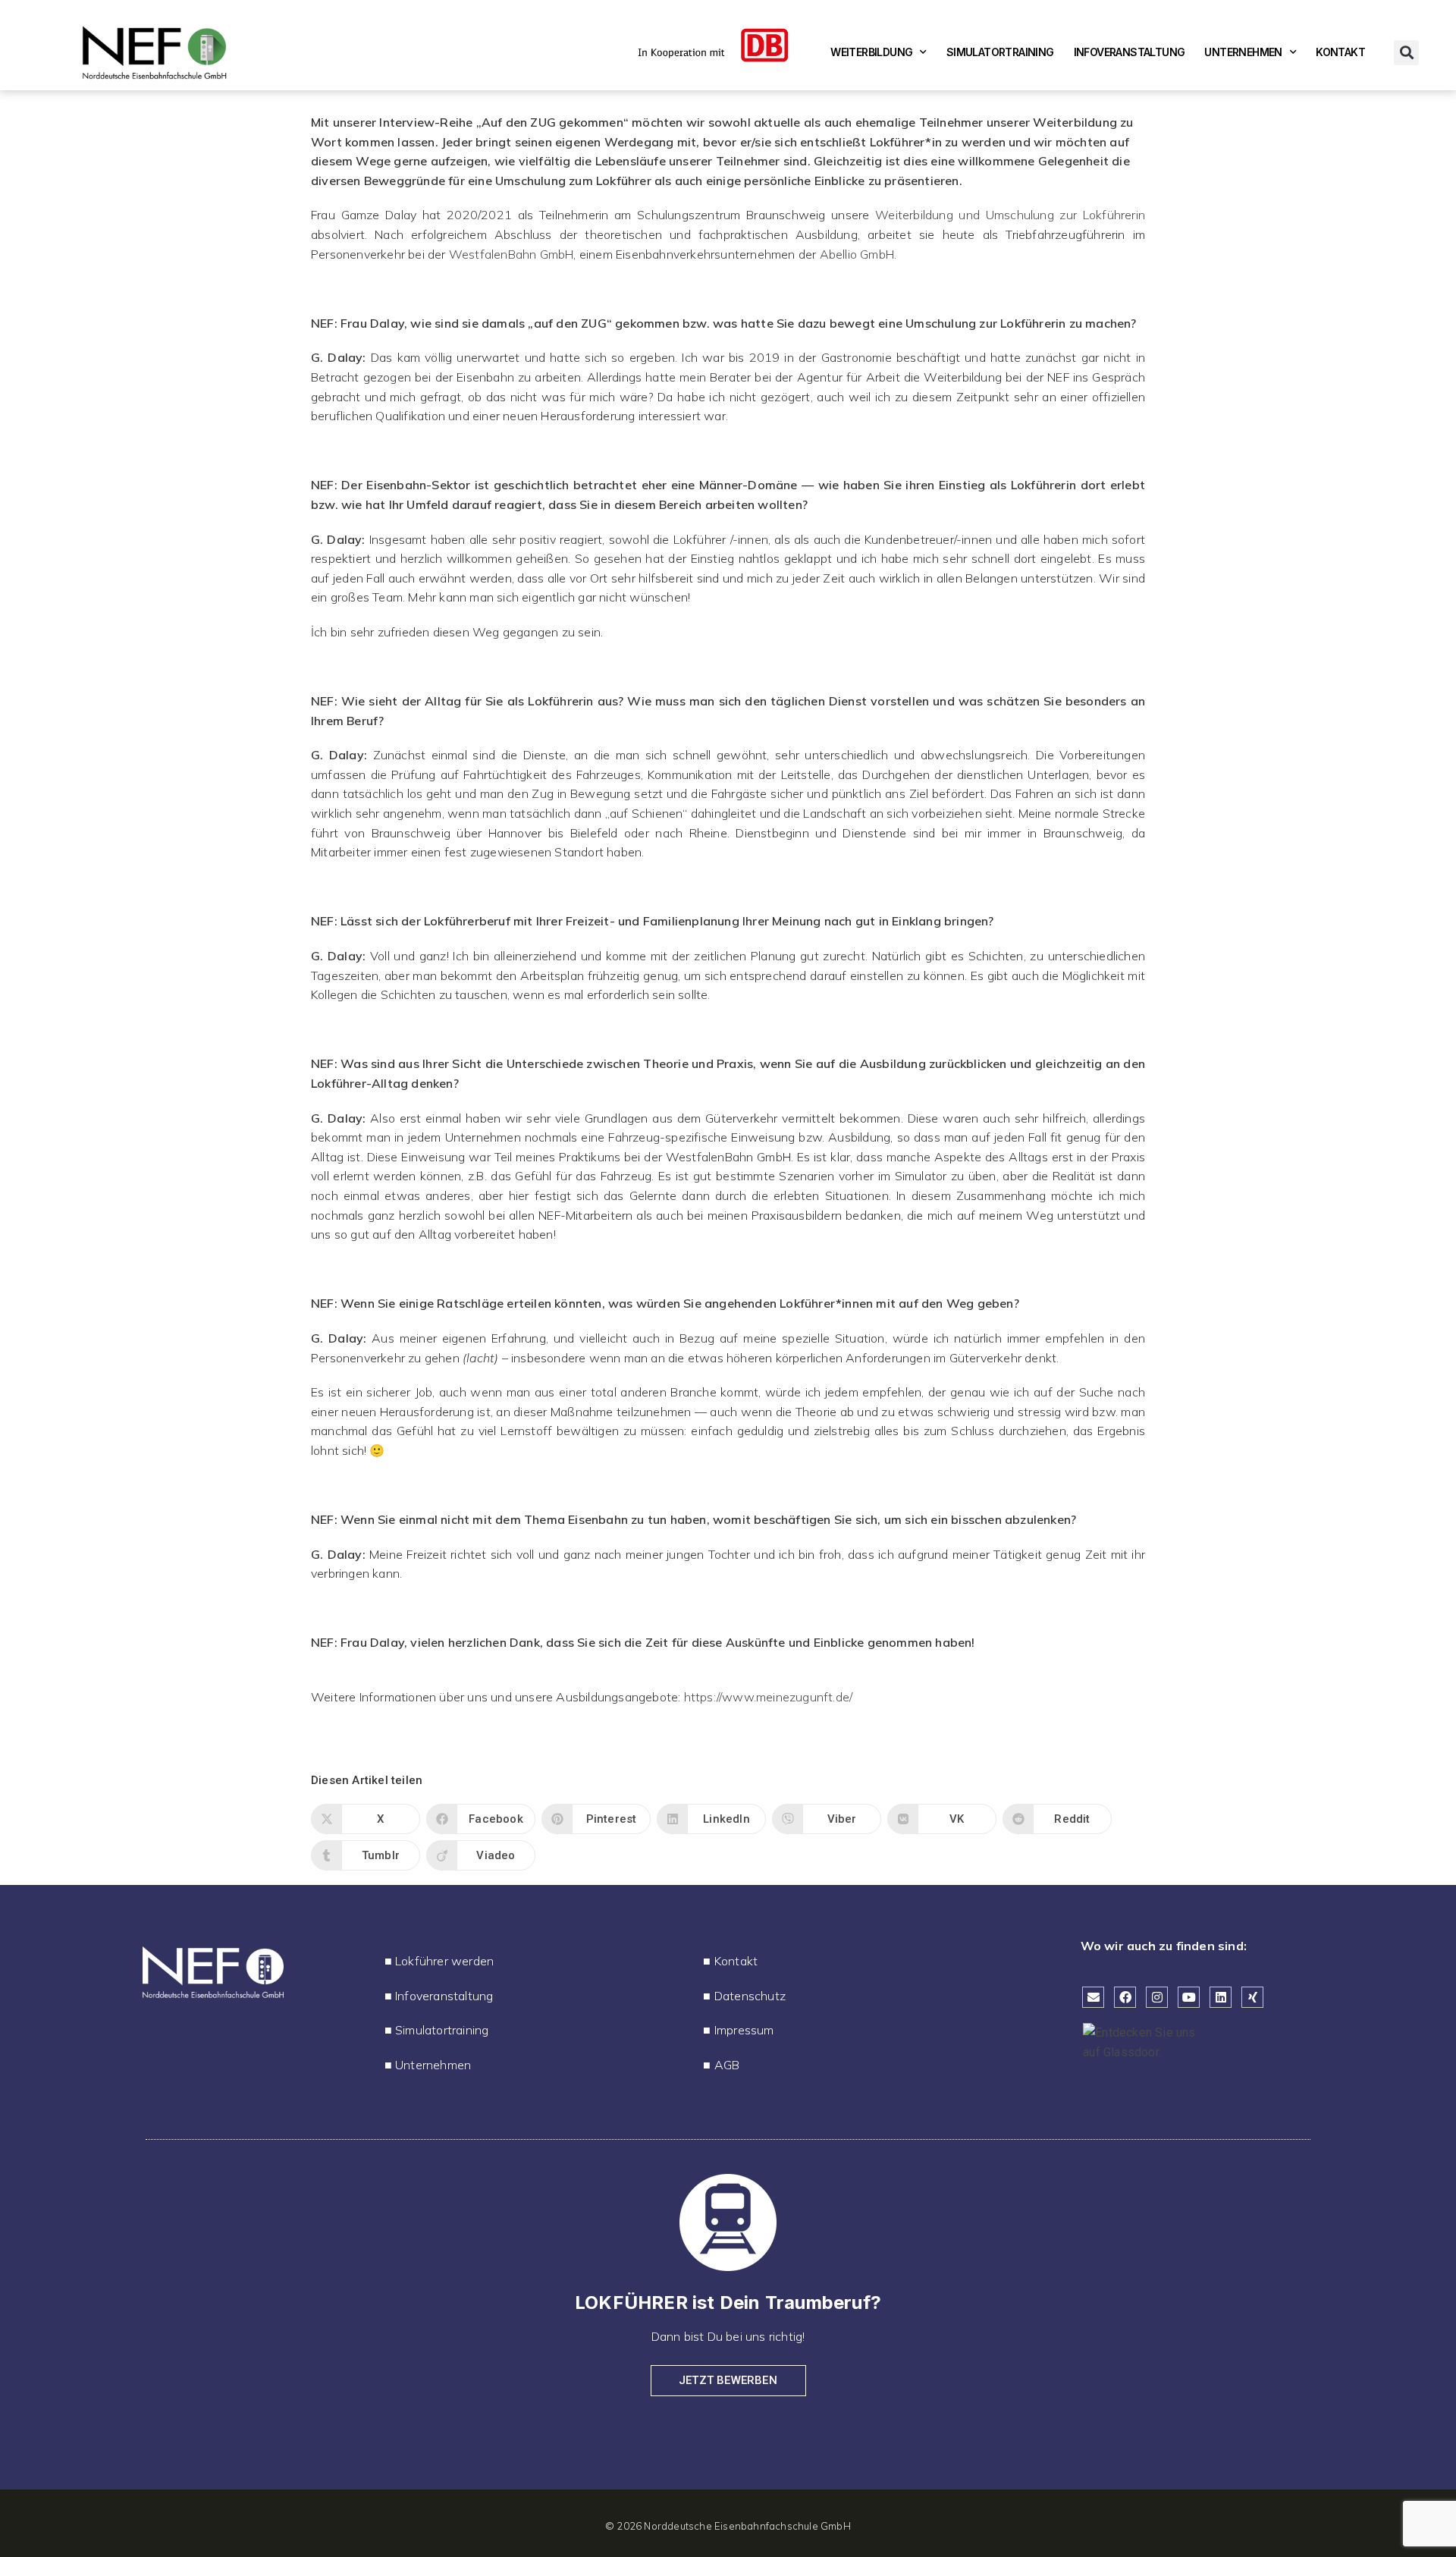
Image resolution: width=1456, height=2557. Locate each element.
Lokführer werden (444, 1961)
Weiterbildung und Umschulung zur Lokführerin (1010, 215)
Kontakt (736, 1961)
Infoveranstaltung (444, 1996)
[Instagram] (1157, 1998)
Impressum (744, 2030)
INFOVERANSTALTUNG (1130, 52)
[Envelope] (1093, 1998)
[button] (1406, 53)
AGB (727, 2065)
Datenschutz (750, 1996)
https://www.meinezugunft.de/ (769, 1697)
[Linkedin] (1221, 1998)
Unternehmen (433, 2065)
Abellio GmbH (857, 254)
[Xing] (1252, 1998)
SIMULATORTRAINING (1000, 52)
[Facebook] (1125, 1998)
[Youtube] (1189, 1998)
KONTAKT (1340, 52)
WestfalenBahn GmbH (511, 254)
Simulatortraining (442, 2030)
